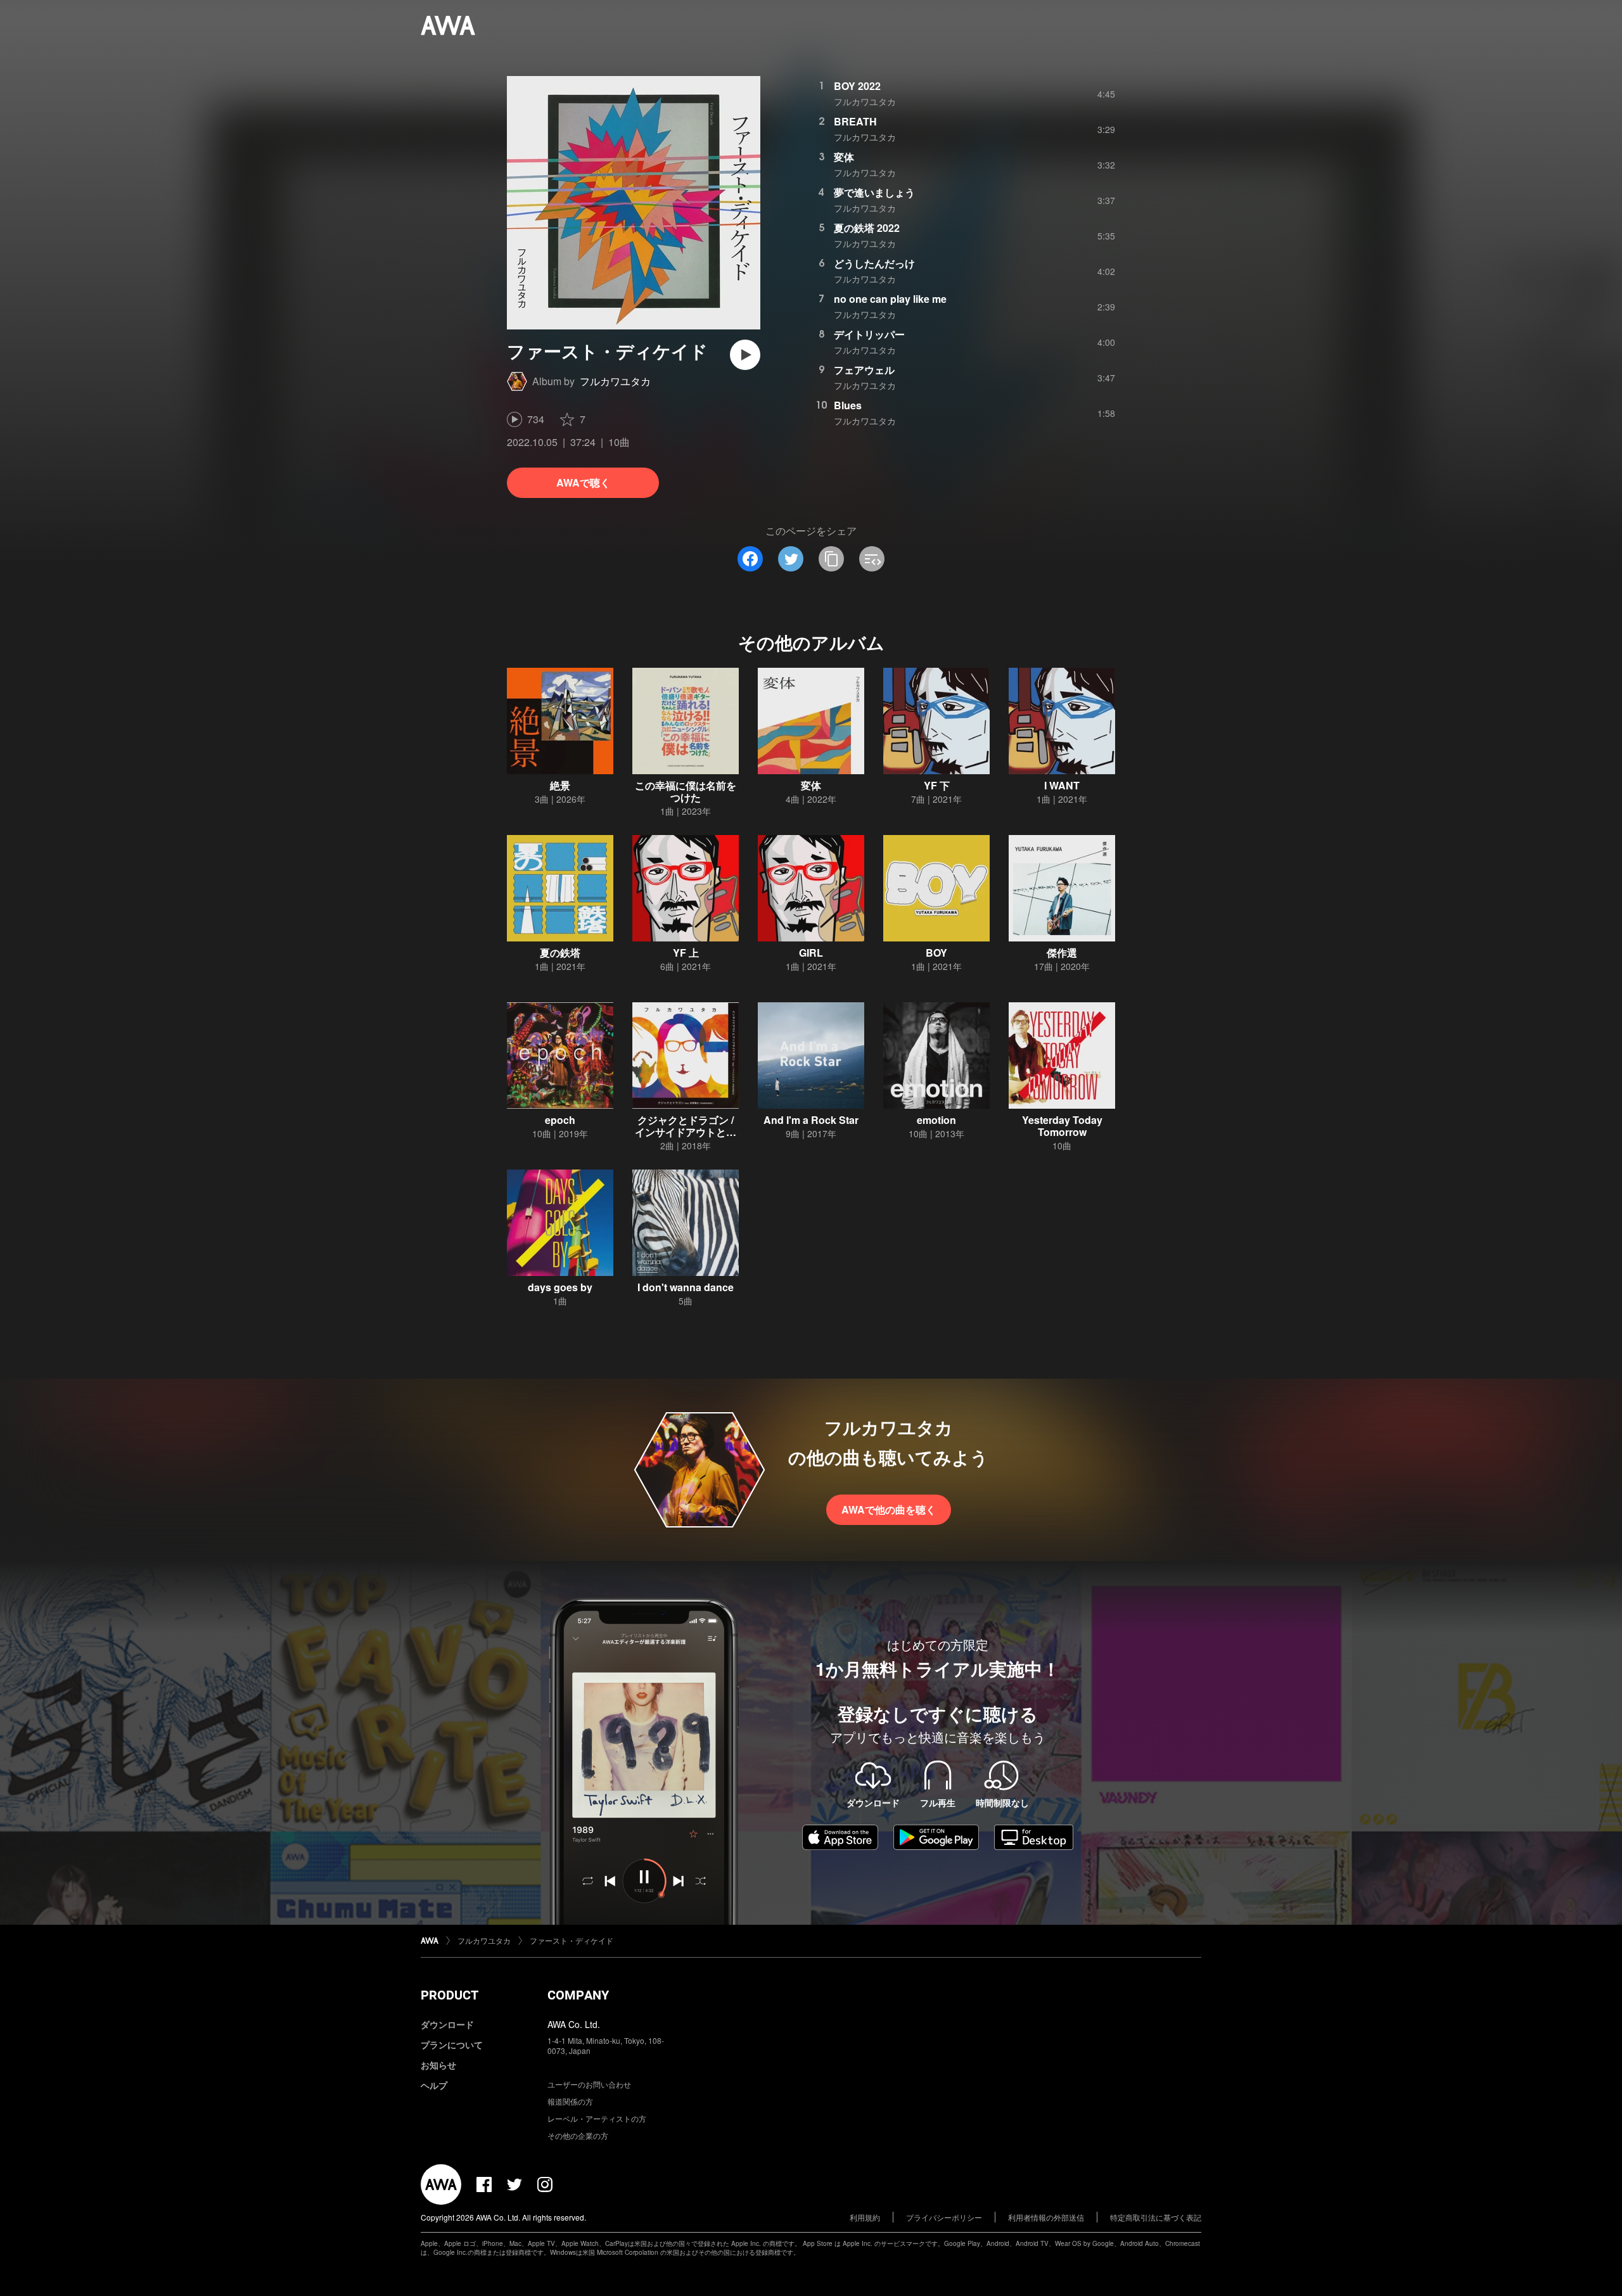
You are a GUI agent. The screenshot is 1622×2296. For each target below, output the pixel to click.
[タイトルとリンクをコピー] (831, 559)
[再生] (745, 355)
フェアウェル (864, 370)
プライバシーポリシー (944, 2217)
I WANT (1062, 785)
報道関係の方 (570, 2101)
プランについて (452, 2044)
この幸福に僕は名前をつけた (686, 791)
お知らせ (438, 2065)
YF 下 (937, 785)
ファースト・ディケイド (572, 1940)
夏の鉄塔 (560, 953)
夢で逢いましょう (874, 192)
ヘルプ (434, 2085)
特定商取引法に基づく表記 (1156, 2217)
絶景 (560, 785)
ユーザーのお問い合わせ (589, 2084)
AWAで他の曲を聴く (889, 1509)
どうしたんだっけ (874, 263)
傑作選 (1062, 953)
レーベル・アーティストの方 (597, 2118)
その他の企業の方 (578, 2135)
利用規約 (865, 2217)
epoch (560, 1120)
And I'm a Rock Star (811, 1120)
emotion (936, 1120)
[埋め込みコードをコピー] (872, 559)
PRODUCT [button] (450, 1995)
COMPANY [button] (578, 1995)
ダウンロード (447, 2024)
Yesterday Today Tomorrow (1062, 1126)
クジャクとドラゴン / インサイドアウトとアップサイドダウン (686, 1132)
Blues (848, 405)
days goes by (560, 1287)
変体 (844, 157)
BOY (936, 953)
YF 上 (686, 953)
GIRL (811, 953)
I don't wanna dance (686, 1287)
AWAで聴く (583, 482)
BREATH (855, 121)
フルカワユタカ (615, 381)
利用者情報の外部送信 (1046, 2217)
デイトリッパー (869, 334)
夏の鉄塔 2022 (867, 228)
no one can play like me (890, 299)
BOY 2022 (857, 86)
